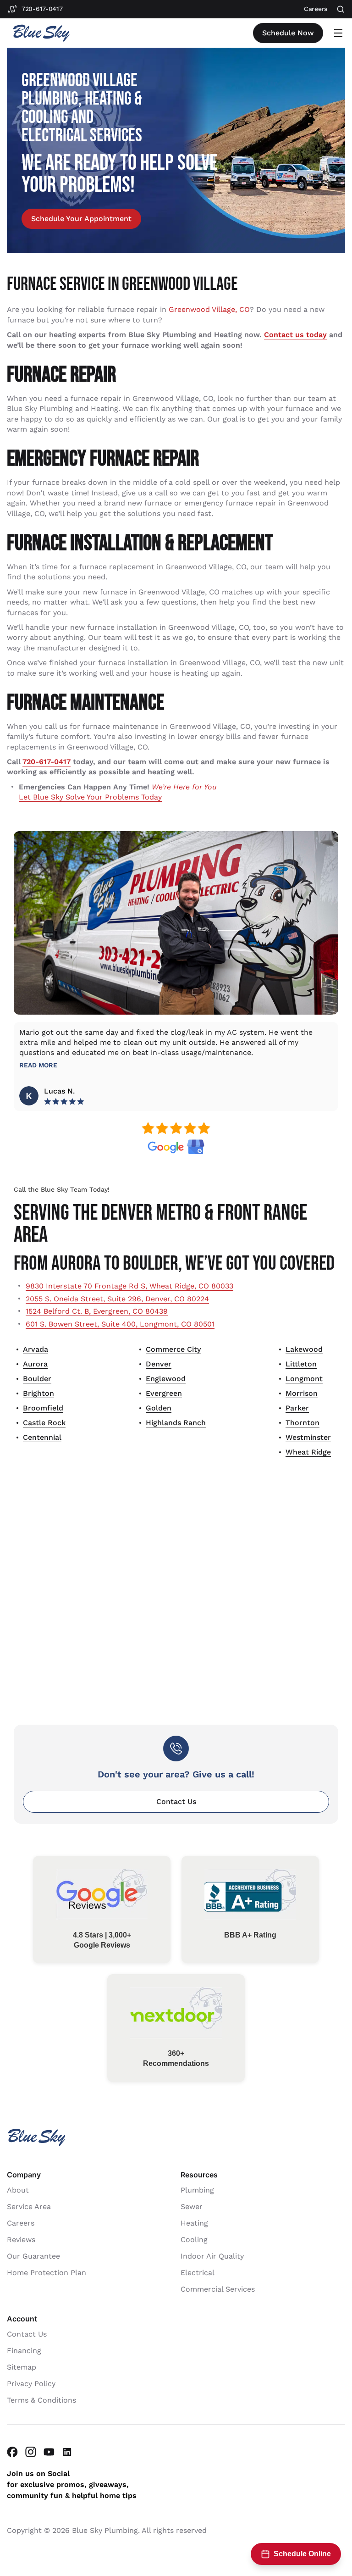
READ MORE (38, 1065)
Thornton (302, 1423)
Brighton (38, 1393)
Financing (24, 2350)
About (18, 2190)
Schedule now (288, 33)
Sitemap (22, 2367)
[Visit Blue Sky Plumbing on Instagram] (31, 2451)
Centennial (42, 1437)
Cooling (194, 2239)
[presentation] (81, 219)
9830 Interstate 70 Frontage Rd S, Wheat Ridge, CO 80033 (129, 1286)
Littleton (301, 1364)
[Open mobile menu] (338, 33)
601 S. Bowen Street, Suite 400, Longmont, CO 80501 (120, 1324)
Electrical (198, 2272)
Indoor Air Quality (212, 2256)
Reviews (21, 2239)
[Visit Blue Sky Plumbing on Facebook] (12, 2451)
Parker (297, 1408)
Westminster (308, 1437)
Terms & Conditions (41, 2400)
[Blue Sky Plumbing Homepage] (41, 33)
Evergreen (164, 1393)
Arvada (36, 1349)
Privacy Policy (31, 2383)
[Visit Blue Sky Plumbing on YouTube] (49, 2451)
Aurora (35, 1364)
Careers (21, 2223)
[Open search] (341, 9)
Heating (194, 2223)
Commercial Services (218, 2289)
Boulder (37, 1379)
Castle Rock (44, 1423)
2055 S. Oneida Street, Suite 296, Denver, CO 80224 (117, 1299)
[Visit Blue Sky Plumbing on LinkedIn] (67, 2451)
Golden (159, 1408)
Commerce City (173, 1349)
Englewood (166, 1379)
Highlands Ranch (176, 1423)
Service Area (29, 2206)
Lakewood (304, 1349)
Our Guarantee (33, 2256)
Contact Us (176, 1802)
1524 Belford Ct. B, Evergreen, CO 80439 (97, 1311)
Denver (159, 1364)
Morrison (302, 1393)
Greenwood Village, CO (209, 309)
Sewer (192, 2206)
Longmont (304, 1379)
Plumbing (197, 2190)
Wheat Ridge (308, 1452)
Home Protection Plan (47, 2272)
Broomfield (43, 1408)
